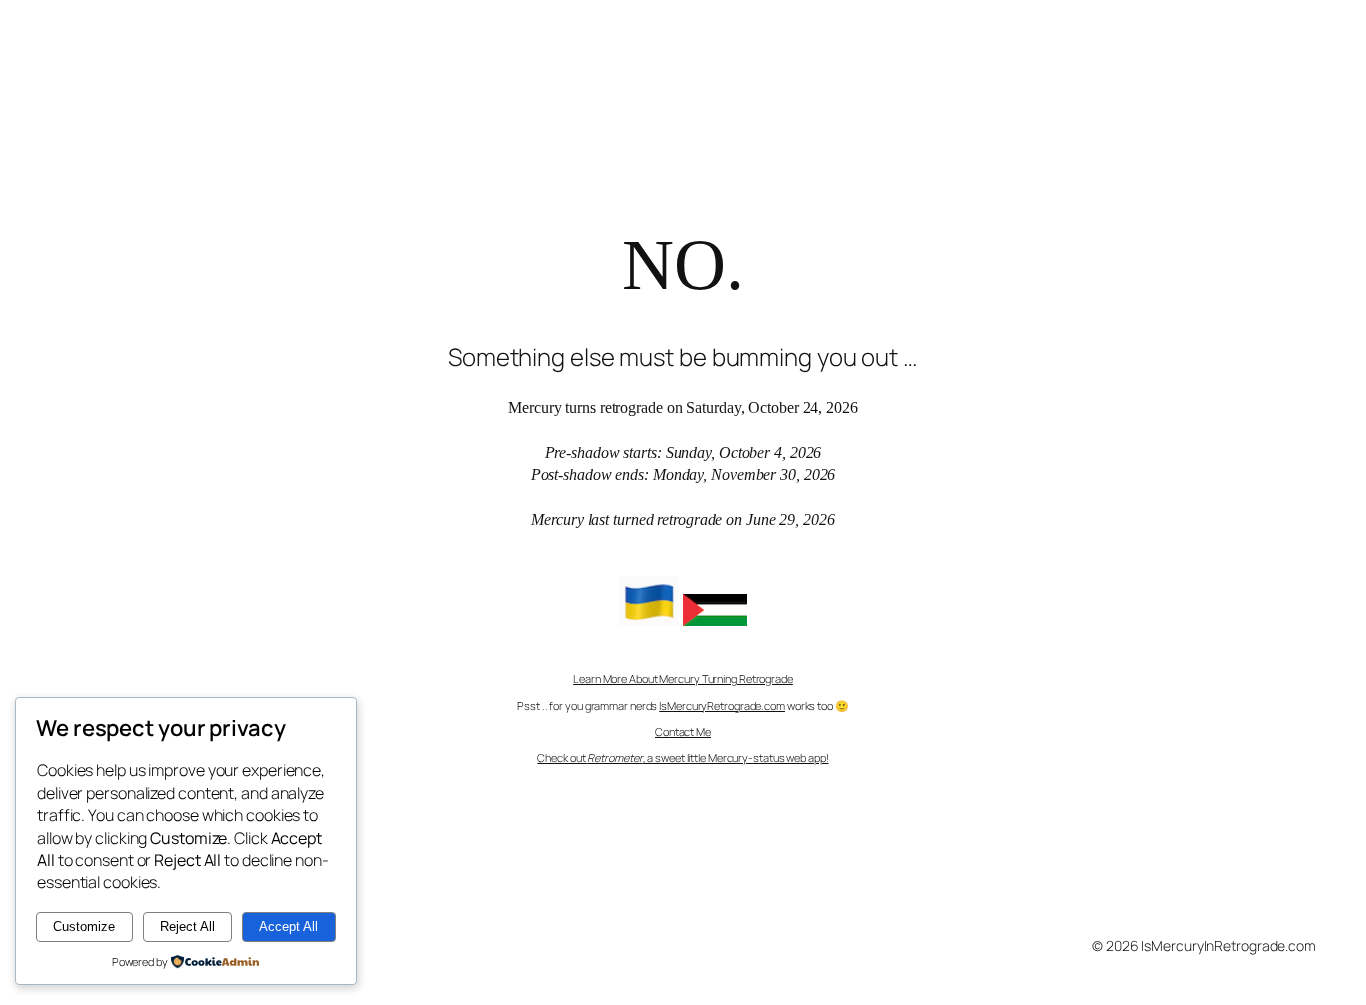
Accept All (288, 926)
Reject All (187, 926)
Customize (84, 926)
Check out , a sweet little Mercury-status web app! (682, 757)
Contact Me (683, 731)
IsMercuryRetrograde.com (722, 705)
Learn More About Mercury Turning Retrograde (683, 678)
